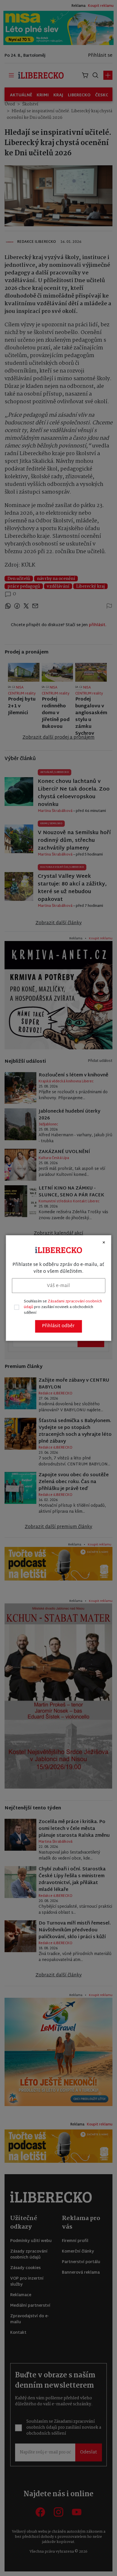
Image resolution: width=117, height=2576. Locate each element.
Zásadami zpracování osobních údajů (63, 1304)
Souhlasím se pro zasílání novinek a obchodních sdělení (63, 1307)
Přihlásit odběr (58, 1326)
